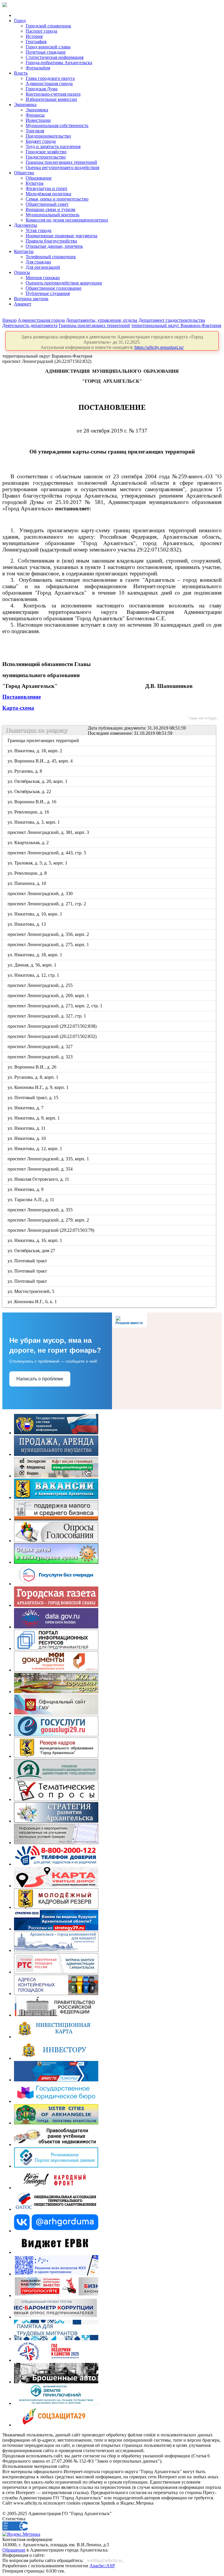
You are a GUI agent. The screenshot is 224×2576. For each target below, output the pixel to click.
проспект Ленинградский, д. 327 (41, 1047)
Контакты (24, 251)
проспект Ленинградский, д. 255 (41, 985)
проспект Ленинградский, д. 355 (41, 1210)
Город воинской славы (48, 47)
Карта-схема (18, 708)
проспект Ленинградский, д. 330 (41, 893)
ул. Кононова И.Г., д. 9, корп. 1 (38, 1087)
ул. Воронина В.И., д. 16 (32, 802)
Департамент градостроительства (172, 320)
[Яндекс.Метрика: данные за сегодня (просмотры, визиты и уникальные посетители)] (21, 2534)
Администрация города (49, 84)
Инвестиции (38, 120)
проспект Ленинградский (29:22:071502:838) (52, 1026)
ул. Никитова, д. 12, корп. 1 (35, 1149)
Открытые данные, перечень (54, 246)
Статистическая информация (55, 57)
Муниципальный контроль (52, 215)
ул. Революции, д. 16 (29, 812)
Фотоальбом (38, 68)
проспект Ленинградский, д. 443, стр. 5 (47, 853)
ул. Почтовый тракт (28, 1261)
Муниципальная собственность (57, 125)
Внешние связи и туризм (50, 209)
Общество (24, 173)
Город (20, 21)
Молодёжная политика (48, 194)
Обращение (14, 2550)
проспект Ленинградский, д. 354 (41, 1169)
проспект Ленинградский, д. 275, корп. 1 (49, 945)
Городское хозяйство (46, 152)
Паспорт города (41, 31)
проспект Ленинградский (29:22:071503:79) (51, 1230)
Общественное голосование (54, 288)
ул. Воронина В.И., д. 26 (32, 1067)
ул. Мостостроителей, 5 (31, 1291)
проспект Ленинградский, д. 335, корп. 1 (49, 1159)
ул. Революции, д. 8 (28, 873)
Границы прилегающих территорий (61, 162)
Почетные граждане (46, 52)
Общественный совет (47, 204)
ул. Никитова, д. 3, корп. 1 (34, 822)
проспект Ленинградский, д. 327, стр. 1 (47, 1016)
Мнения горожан (43, 278)
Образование (39, 178)
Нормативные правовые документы (62, 236)
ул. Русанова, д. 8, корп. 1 (33, 1077)
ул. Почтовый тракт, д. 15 (33, 1098)
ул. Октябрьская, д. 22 (30, 791)
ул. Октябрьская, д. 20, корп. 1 (38, 781)
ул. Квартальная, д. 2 (29, 842)
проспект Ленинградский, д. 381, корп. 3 (49, 832)
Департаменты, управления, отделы (102, 320)
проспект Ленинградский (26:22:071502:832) (52, 1036)
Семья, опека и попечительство (57, 199)
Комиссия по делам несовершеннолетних (67, 220)
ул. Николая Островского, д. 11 (39, 1179)
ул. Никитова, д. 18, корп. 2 (35, 751)
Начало (9, 320)
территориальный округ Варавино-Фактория (176, 325)
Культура (35, 183)
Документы (26, 225)
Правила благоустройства (51, 241)
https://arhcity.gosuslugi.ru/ (159, 347)
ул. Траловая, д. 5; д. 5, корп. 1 (38, 863)
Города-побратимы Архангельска (59, 63)
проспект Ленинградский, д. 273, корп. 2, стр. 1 (55, 1006)
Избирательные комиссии (51, 99)
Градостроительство (46, 157)
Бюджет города (41, 141)
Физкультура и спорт (47, 188)
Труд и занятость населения (53, 146)
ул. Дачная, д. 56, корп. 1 (32, 965)
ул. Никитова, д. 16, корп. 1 (35, 1240)
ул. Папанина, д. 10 (27, 883)
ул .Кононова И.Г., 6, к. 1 (33, 1302)
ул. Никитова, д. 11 (27, 1128)
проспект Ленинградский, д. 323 (41, 1057)
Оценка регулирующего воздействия (62, 167)
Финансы (35, 115)
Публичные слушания (48, 293)
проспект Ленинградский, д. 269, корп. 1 (49, 996)
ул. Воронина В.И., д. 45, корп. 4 (41, 761)
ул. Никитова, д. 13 (27, 924)
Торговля (35, 131)
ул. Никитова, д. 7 (26, 1108)
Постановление (22, 697)
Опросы (22, 272)
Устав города (38, 230)
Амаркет (23, 304)
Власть (21, 73)
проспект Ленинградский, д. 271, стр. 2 (47, 904)
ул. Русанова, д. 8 (25, 771)
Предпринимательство (48, 136)
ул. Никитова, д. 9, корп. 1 (34, 1118)
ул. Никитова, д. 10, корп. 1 (35, 914)
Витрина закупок (31, 299)
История (34, 36)
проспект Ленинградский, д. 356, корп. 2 (49, 934)
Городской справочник (48, 26)
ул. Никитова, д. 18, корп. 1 (35, 955)
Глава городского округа (50, 78)
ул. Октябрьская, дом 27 (32, 1251)
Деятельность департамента (30, 325)
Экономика (25, 104)
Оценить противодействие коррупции (64, 283)
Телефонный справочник (51, 257)
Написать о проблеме (40, 1379)
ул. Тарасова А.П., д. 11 (31, 1200)
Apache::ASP (102, 2566)
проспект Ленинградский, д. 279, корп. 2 (49, 1220)
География (36, 42)
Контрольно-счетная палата (53, 94)
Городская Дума (42, 89)
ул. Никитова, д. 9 (26, 1189)
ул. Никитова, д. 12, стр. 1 (34, 975)
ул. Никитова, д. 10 (27, 1138)
